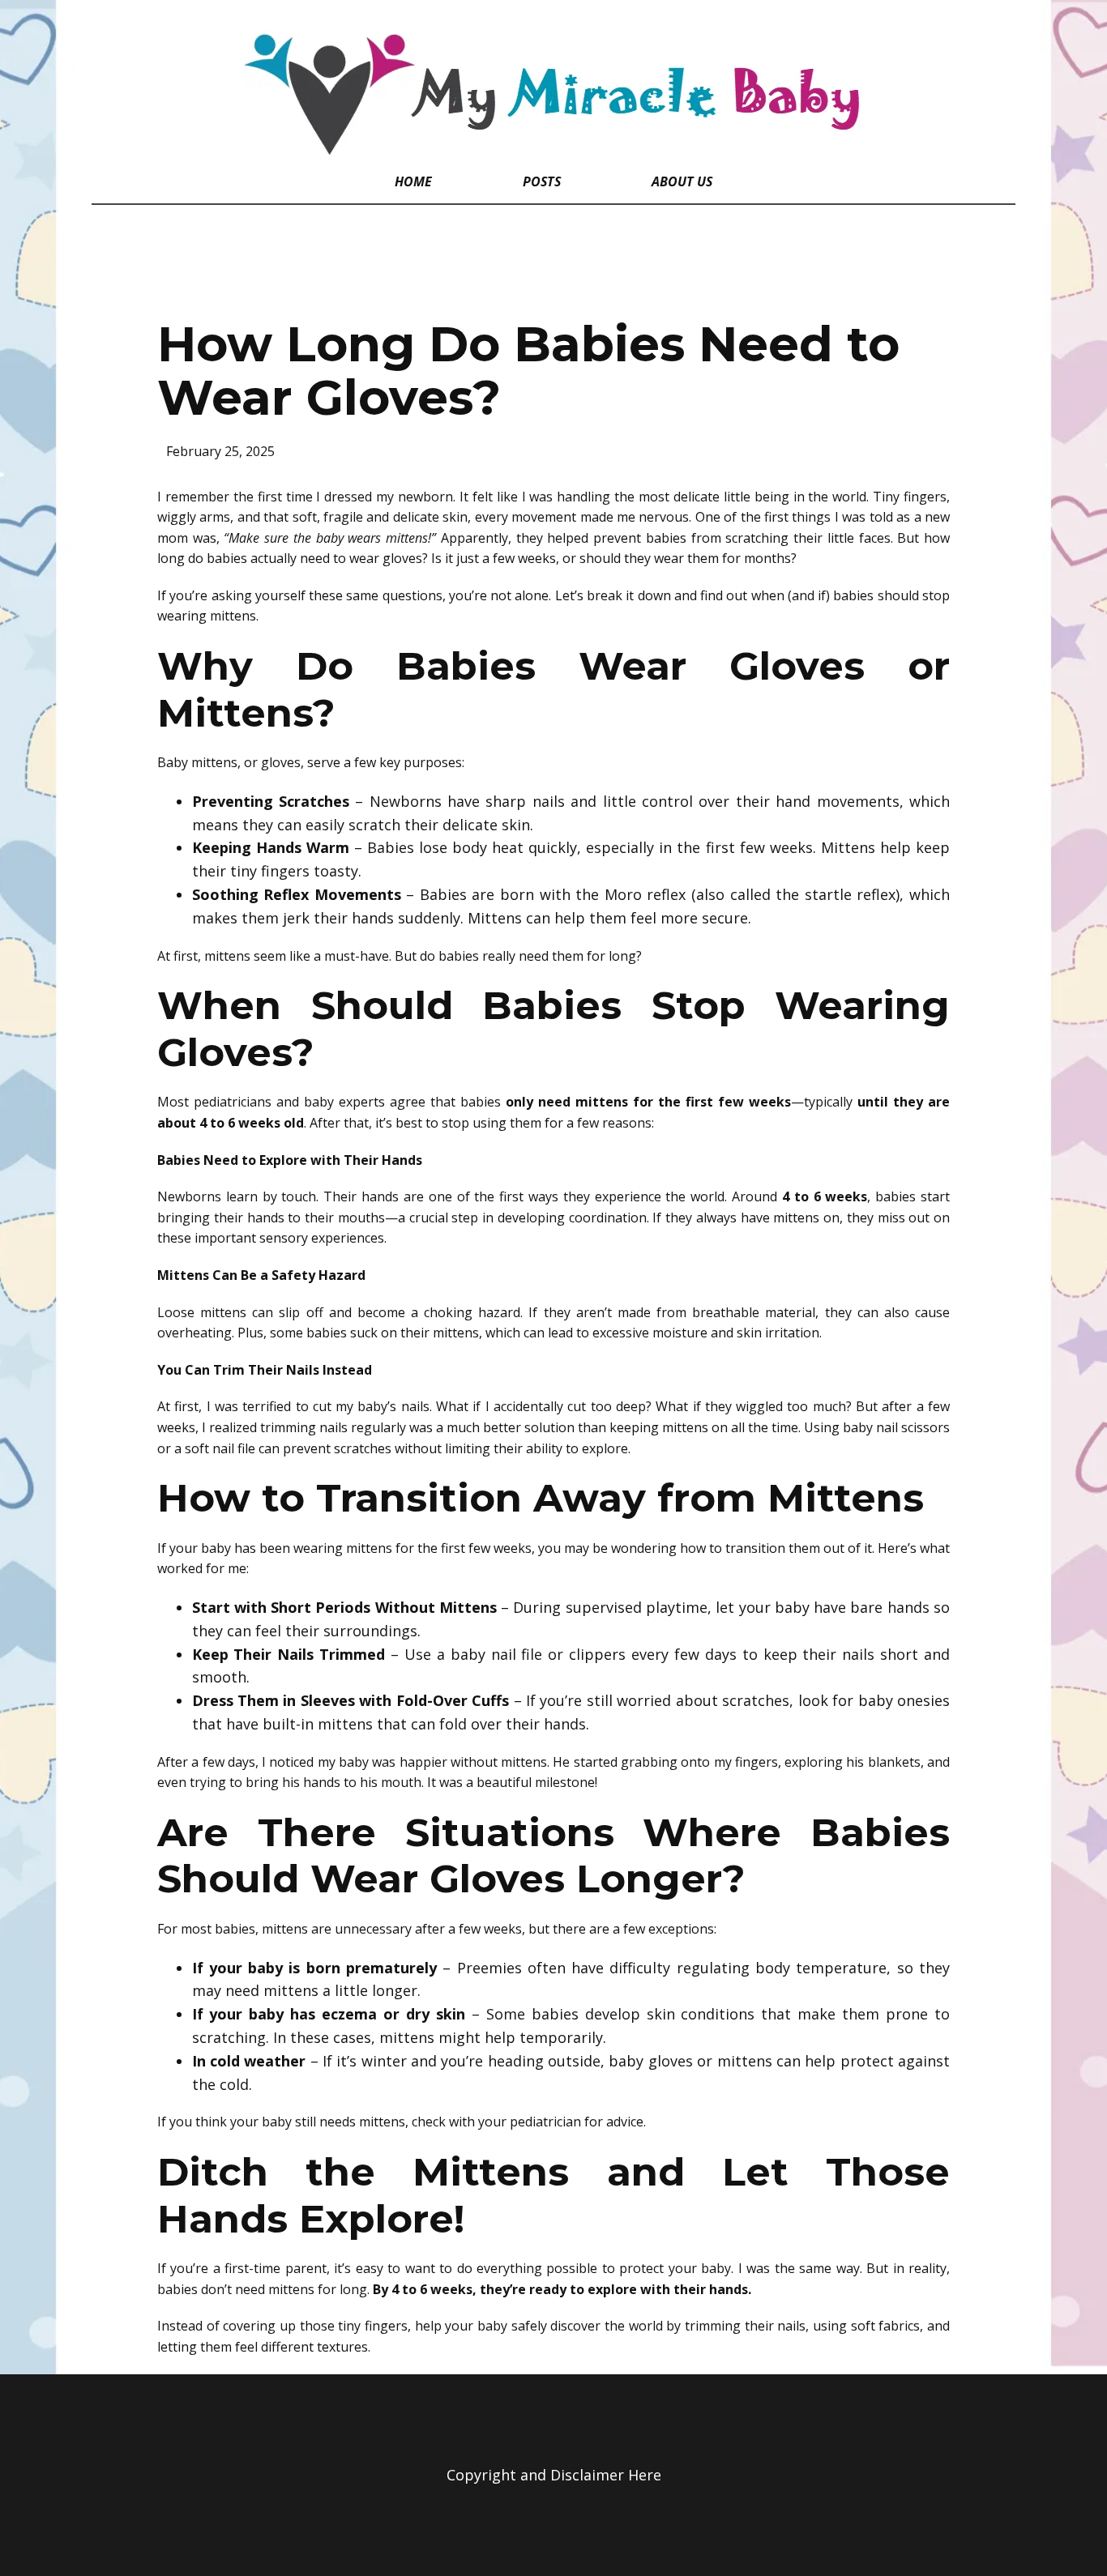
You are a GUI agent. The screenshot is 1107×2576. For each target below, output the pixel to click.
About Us (682, 181)
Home (413, 181)
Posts (542, 181)
